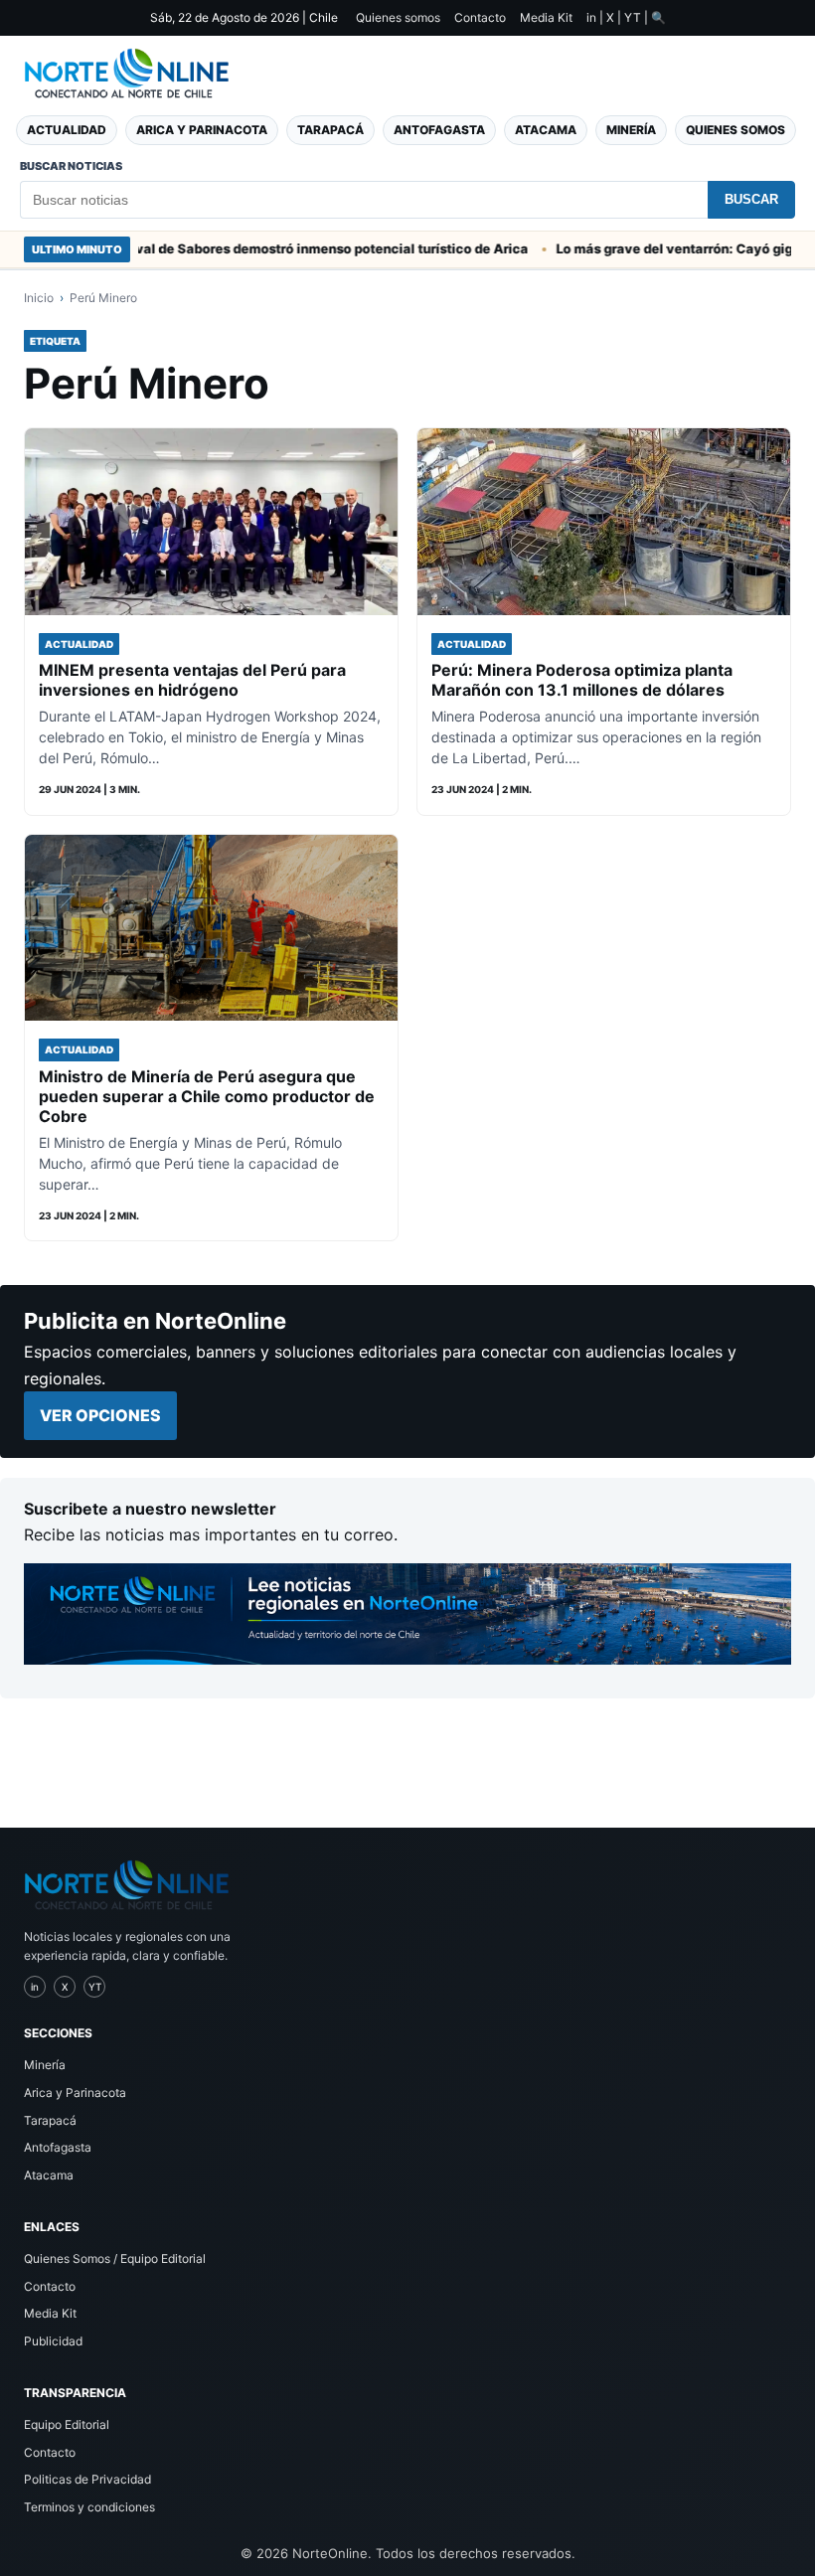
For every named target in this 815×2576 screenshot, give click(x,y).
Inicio (39, 298)
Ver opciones (100, 1415)
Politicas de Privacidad (87, 2479)
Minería (631, 130)
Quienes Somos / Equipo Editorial (115, 2258)
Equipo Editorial (67, 2424)
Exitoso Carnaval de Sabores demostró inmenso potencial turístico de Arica (250, 248)
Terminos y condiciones (89, 2507)
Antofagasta (439, 130)
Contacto (480, 17)
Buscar (751, 199)
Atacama (546, 130)
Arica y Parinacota (202, 130)
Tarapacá (330, 130)
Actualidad (67, 130)
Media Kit (546, 17)
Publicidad (53, 2341)
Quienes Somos (735, 130)
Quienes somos (398, 17)
